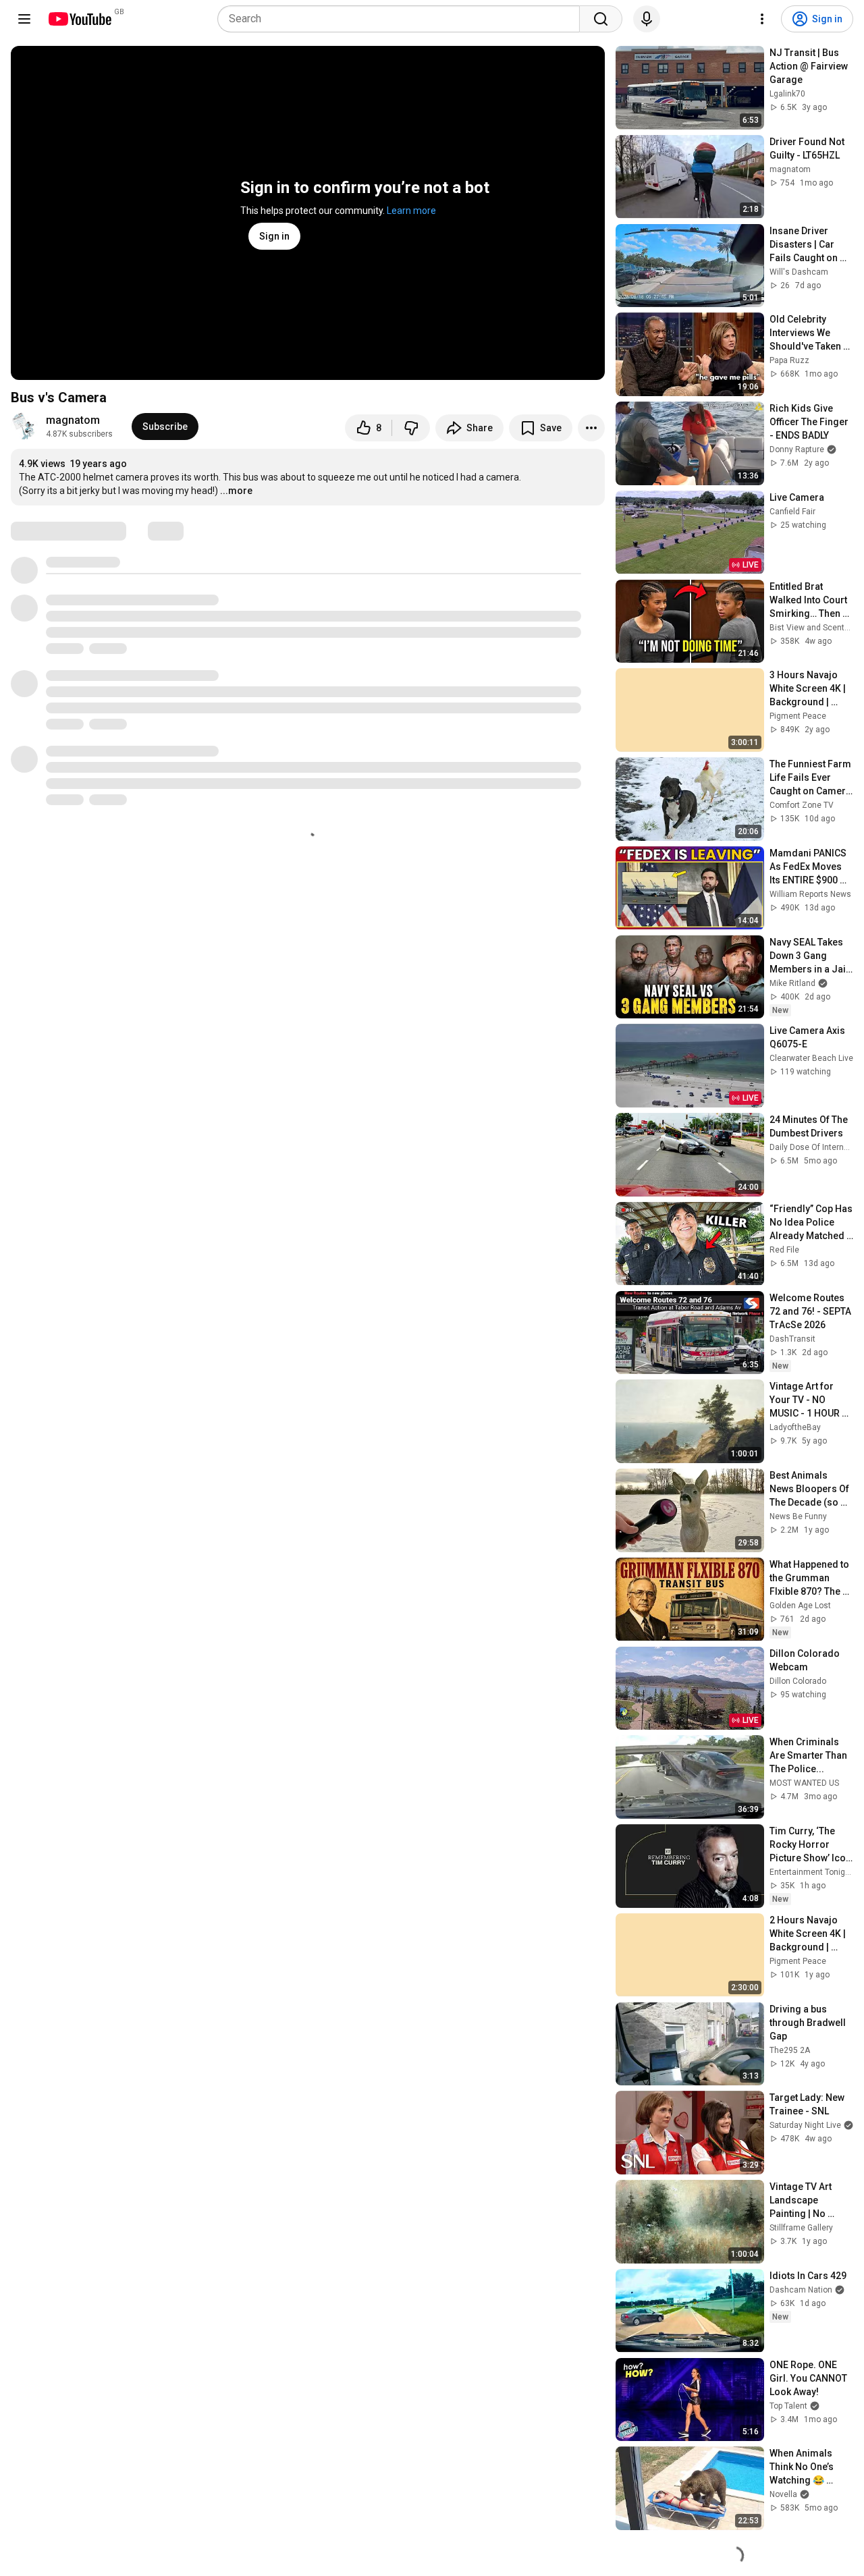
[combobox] (403, 19)
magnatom (73, 420)
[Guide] (24, 19)
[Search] (601, 19)
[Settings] (762, 19)
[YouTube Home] (79, 19)
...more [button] (236, 491)
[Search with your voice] (647, 19)
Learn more (411, 211)
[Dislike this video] (411, 428)
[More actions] (591, 428)
